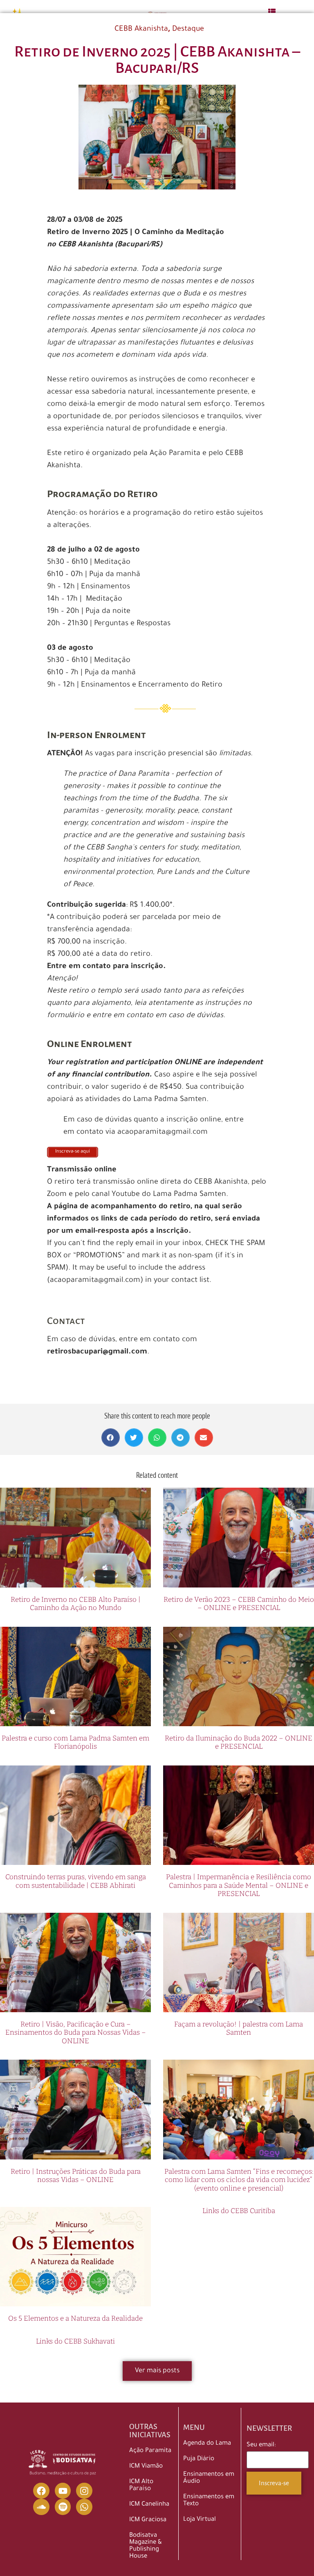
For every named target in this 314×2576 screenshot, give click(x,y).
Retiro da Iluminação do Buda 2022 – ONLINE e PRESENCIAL (239, 1742)
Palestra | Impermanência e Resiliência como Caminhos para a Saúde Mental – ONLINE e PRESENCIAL (239, 1885)
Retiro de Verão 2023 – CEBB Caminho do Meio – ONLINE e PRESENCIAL (239, 1604)
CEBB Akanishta (141, 29)
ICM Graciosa (148, 2520)
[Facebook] (41, 2491)
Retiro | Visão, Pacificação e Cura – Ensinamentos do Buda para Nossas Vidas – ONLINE (76, 2033)
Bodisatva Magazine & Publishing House (146, 2546)
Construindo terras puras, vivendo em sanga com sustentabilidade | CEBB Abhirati (76, 1881)
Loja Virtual (200, 2520)
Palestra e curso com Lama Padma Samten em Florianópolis (75, 1742)
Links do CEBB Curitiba (239, 2211)
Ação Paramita (150, 2451)
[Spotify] (63, 2507)
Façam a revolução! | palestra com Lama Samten (239, 2028)
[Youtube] (63, 2491)
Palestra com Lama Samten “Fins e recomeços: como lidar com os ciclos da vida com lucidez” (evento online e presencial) (239, 2180)
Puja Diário (199, 2459)
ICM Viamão (146, 2467)
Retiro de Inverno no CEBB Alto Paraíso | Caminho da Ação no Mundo (76, 1604)
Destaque (188, 29)
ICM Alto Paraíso (141, 2486)
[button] (111, 1438)
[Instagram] (84, 2491)
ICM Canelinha (149, 2505)
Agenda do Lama (207, 2444)
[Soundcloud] (41, 2507)
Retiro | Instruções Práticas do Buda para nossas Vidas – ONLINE (76, 2176)
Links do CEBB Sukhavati (75, 2341)
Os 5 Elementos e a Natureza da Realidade (75, 2318)
